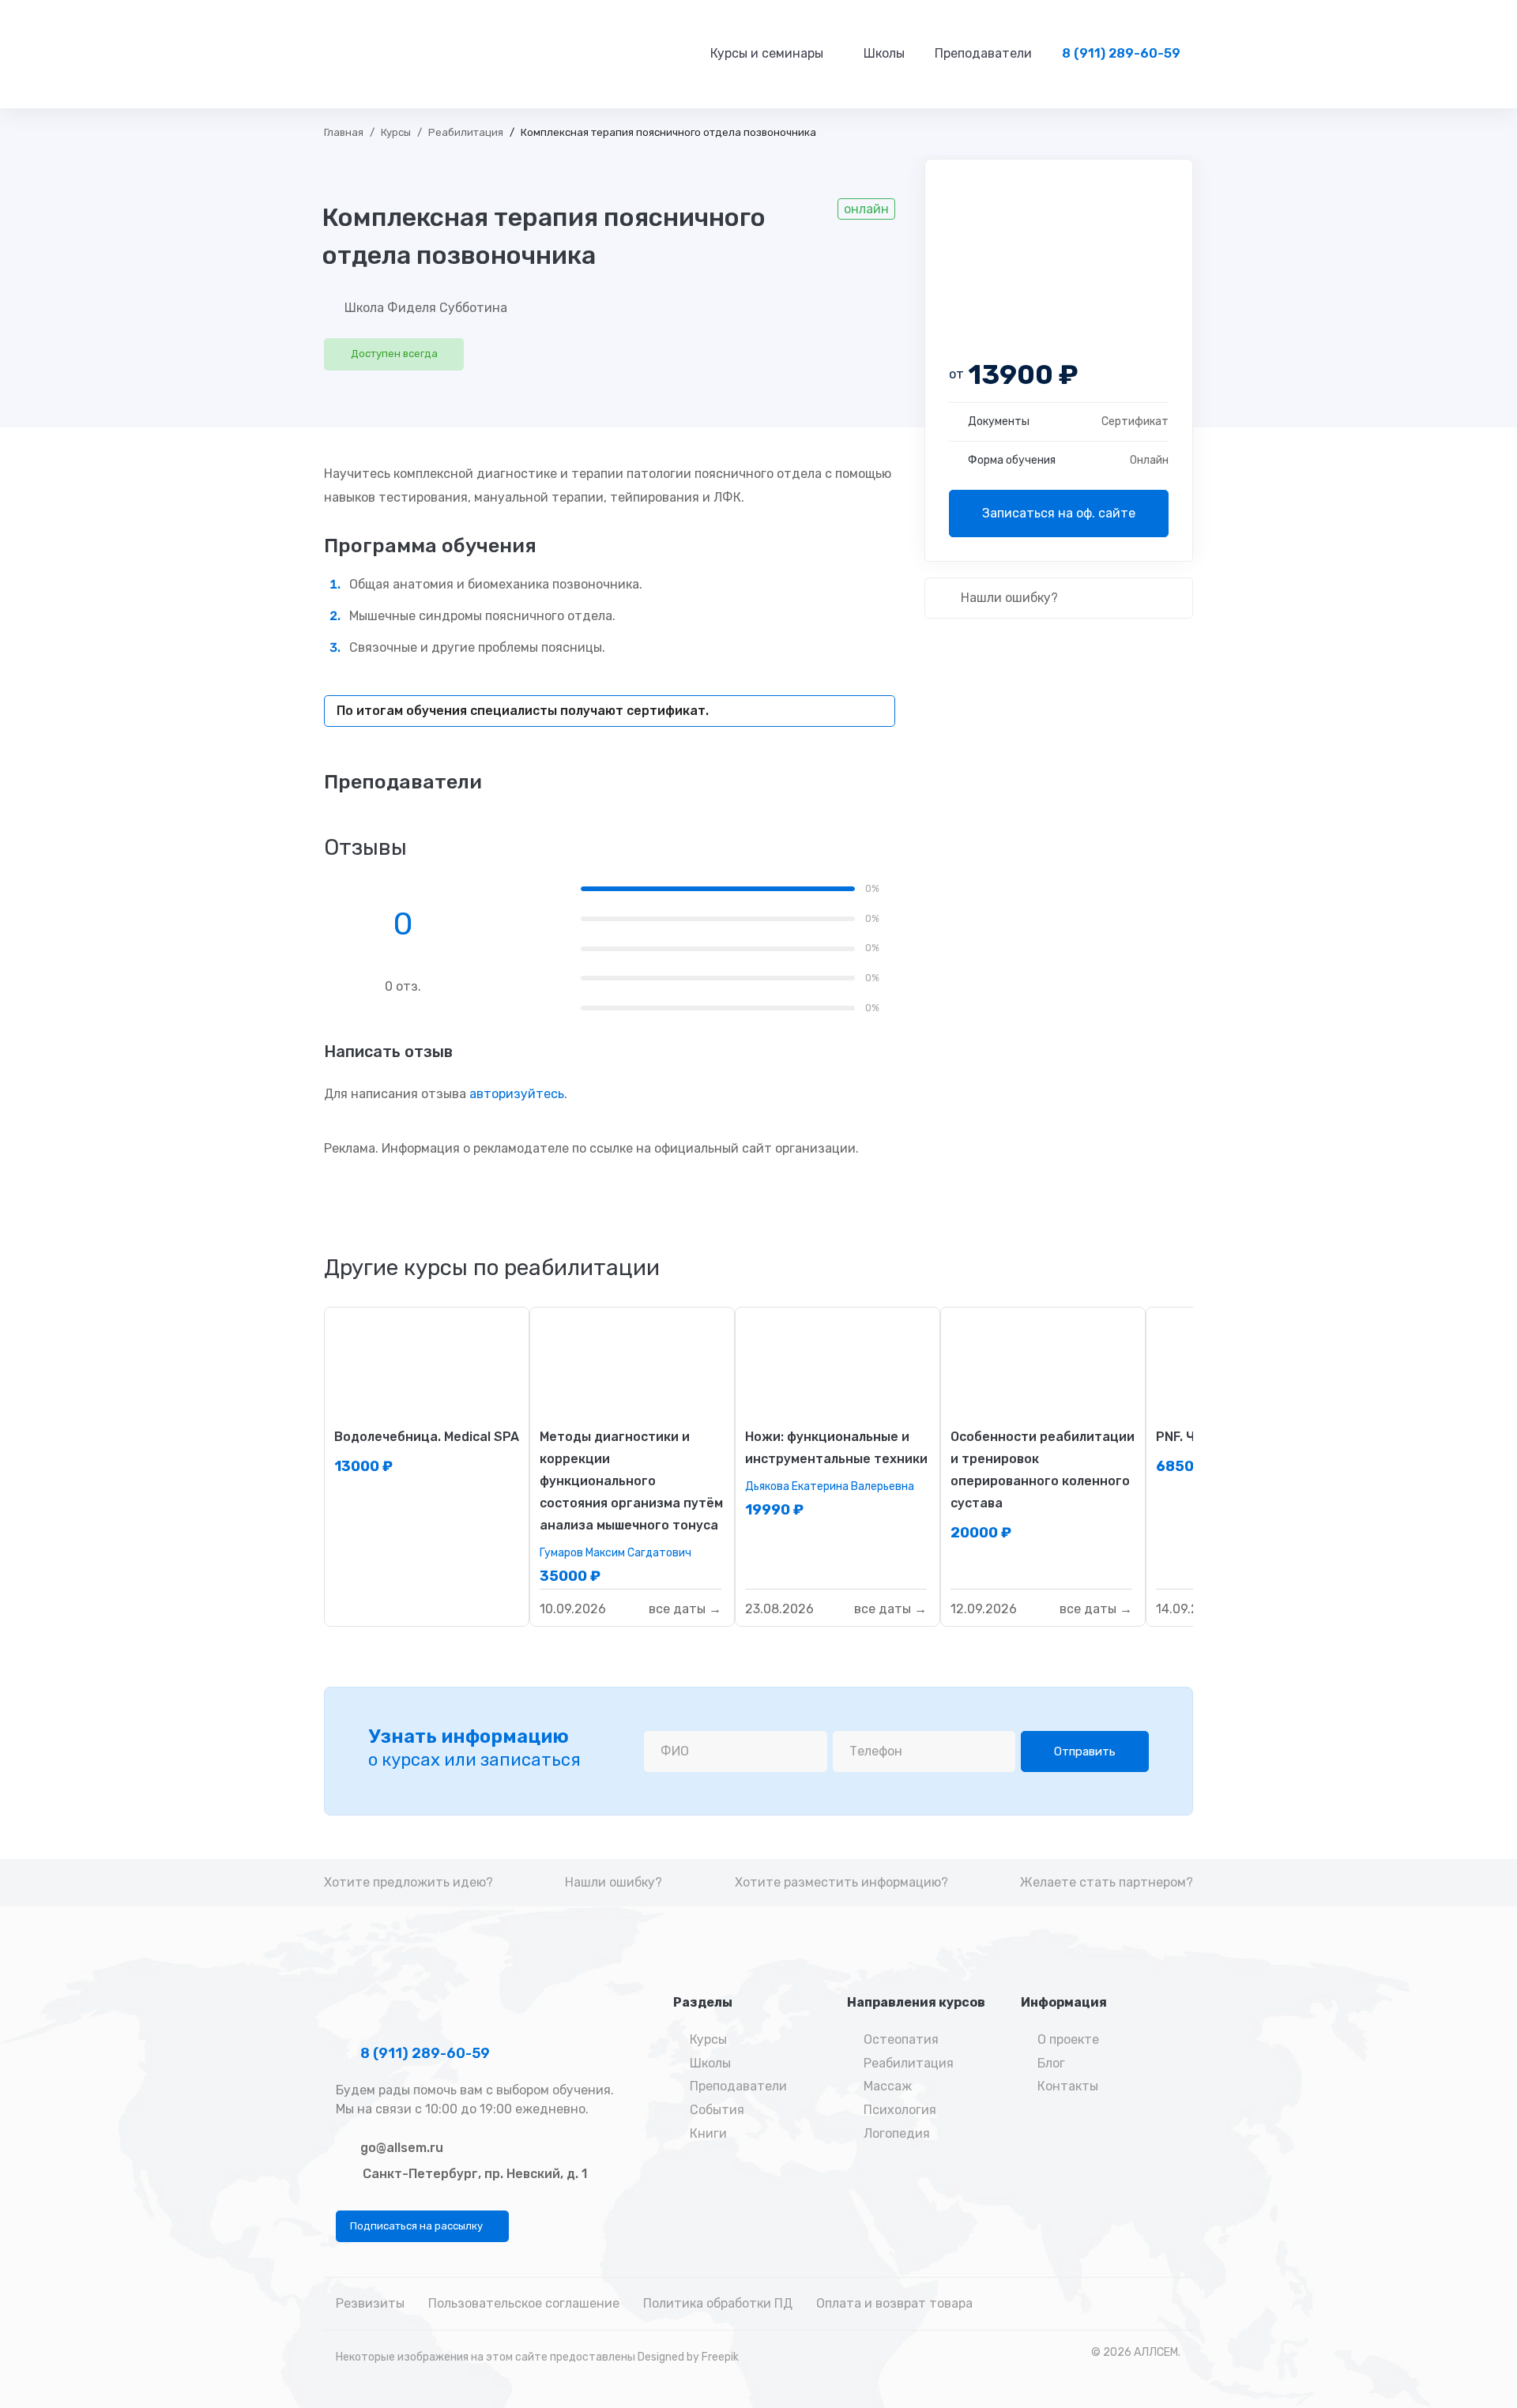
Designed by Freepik (688, 2357)
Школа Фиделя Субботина (426, 308)
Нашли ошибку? (1008, 598)
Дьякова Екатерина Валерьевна (830, 1486)
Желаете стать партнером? (1107, 1882)
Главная (344, 132)
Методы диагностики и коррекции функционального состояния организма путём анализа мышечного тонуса (631, 1481)
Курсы (396, 132)
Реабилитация (466, 132)
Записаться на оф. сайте (1059, 513)
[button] (422, 2226)
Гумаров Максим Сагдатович (615, 1553)
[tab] (492, 1268)
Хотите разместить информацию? (841, 1882)
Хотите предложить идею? (408, 1882)
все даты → (685, 1610)
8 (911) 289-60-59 (423, 2053)
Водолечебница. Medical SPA (427, 1437)
